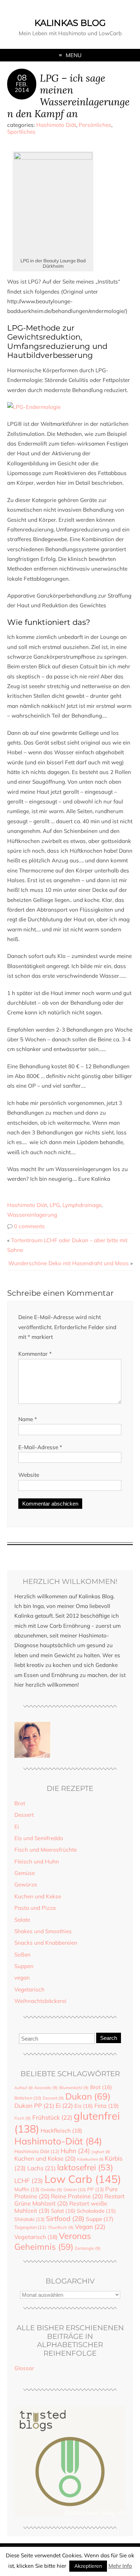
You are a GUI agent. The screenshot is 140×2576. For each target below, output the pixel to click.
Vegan (90, 2227)
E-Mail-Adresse (40, 1447)
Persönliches (95, 125)
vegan (22, 1978)
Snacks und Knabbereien (46, 1943)
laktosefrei (85, 2167)
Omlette (51, 2190)
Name (28, 1419)
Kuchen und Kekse (38, 1896)
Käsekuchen (90, 2159)
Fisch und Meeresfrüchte (46, 1850)
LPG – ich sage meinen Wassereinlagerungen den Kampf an (68, 95)
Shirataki (29, 2219)
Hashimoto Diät (56, 125)
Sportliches (21, 132)
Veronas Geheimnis (53, 2241)
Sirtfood (65, 2218)
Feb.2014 (22, 87)
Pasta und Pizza (35, 1908)
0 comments (29, 1226)
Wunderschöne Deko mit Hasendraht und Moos (69, 1263)
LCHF (29, 2181)
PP (95, 2189)
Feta (107, 2106)
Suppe (100, 2219)
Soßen (22, 1955)
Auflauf (24, 2088)
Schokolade (96, 2211)
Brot (20, 1803)
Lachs (41, 2168)
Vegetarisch (29, 1989)
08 (22, 78)
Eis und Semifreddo (39, 1838)
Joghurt (101, 2152)
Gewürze (26, 1884)
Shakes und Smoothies (43, 1931)
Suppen (24, 1966)
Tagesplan (30, 2227)
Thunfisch (61, 2227)
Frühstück (52, 2117)
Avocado (46, 2088)
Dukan (88, 2096)
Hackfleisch (61, 2130)
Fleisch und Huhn (37, 1861)
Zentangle (88, 2248)
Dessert (24, 1815)
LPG (55, 1205)
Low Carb (83, 2179)
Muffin (27, 2189)
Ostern (75, 2190)
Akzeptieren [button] (88, 2566)
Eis (84, 2106)
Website (29, 1475)
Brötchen (28, 2098)
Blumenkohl (74, 2088)
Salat (63, 2211)
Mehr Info (120, 2566)
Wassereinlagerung (32, 1215)
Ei (17, 1827)
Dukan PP (34, 2105)
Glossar (24, 2368)
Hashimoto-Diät (58, 2141)
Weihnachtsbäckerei (40, 2001)
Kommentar (35, 1354)
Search (109, 2038)
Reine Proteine (77, 2196)
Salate (22, 1920)
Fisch (23, 2118)
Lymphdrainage (82, 1205)
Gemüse (25, 1873)
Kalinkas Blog (70, 23)
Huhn (75, 2151)
